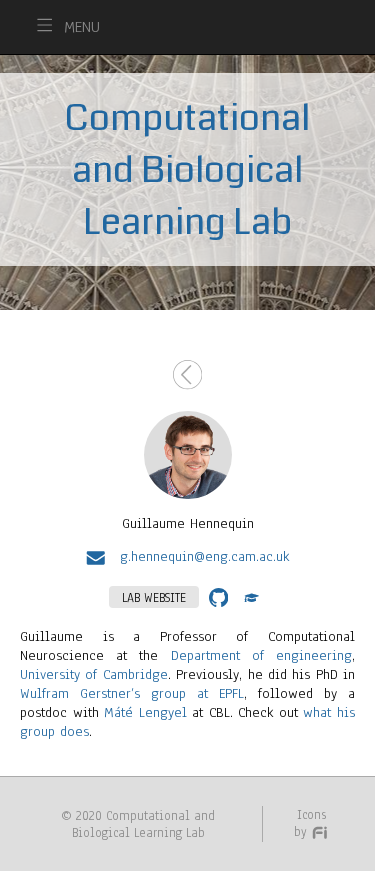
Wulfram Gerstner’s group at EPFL (132, 693)
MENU (82, 27)
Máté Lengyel (145, 712)
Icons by (310, 823)
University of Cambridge (94, 674)
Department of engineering (261, 655)
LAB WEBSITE (154, 597)
